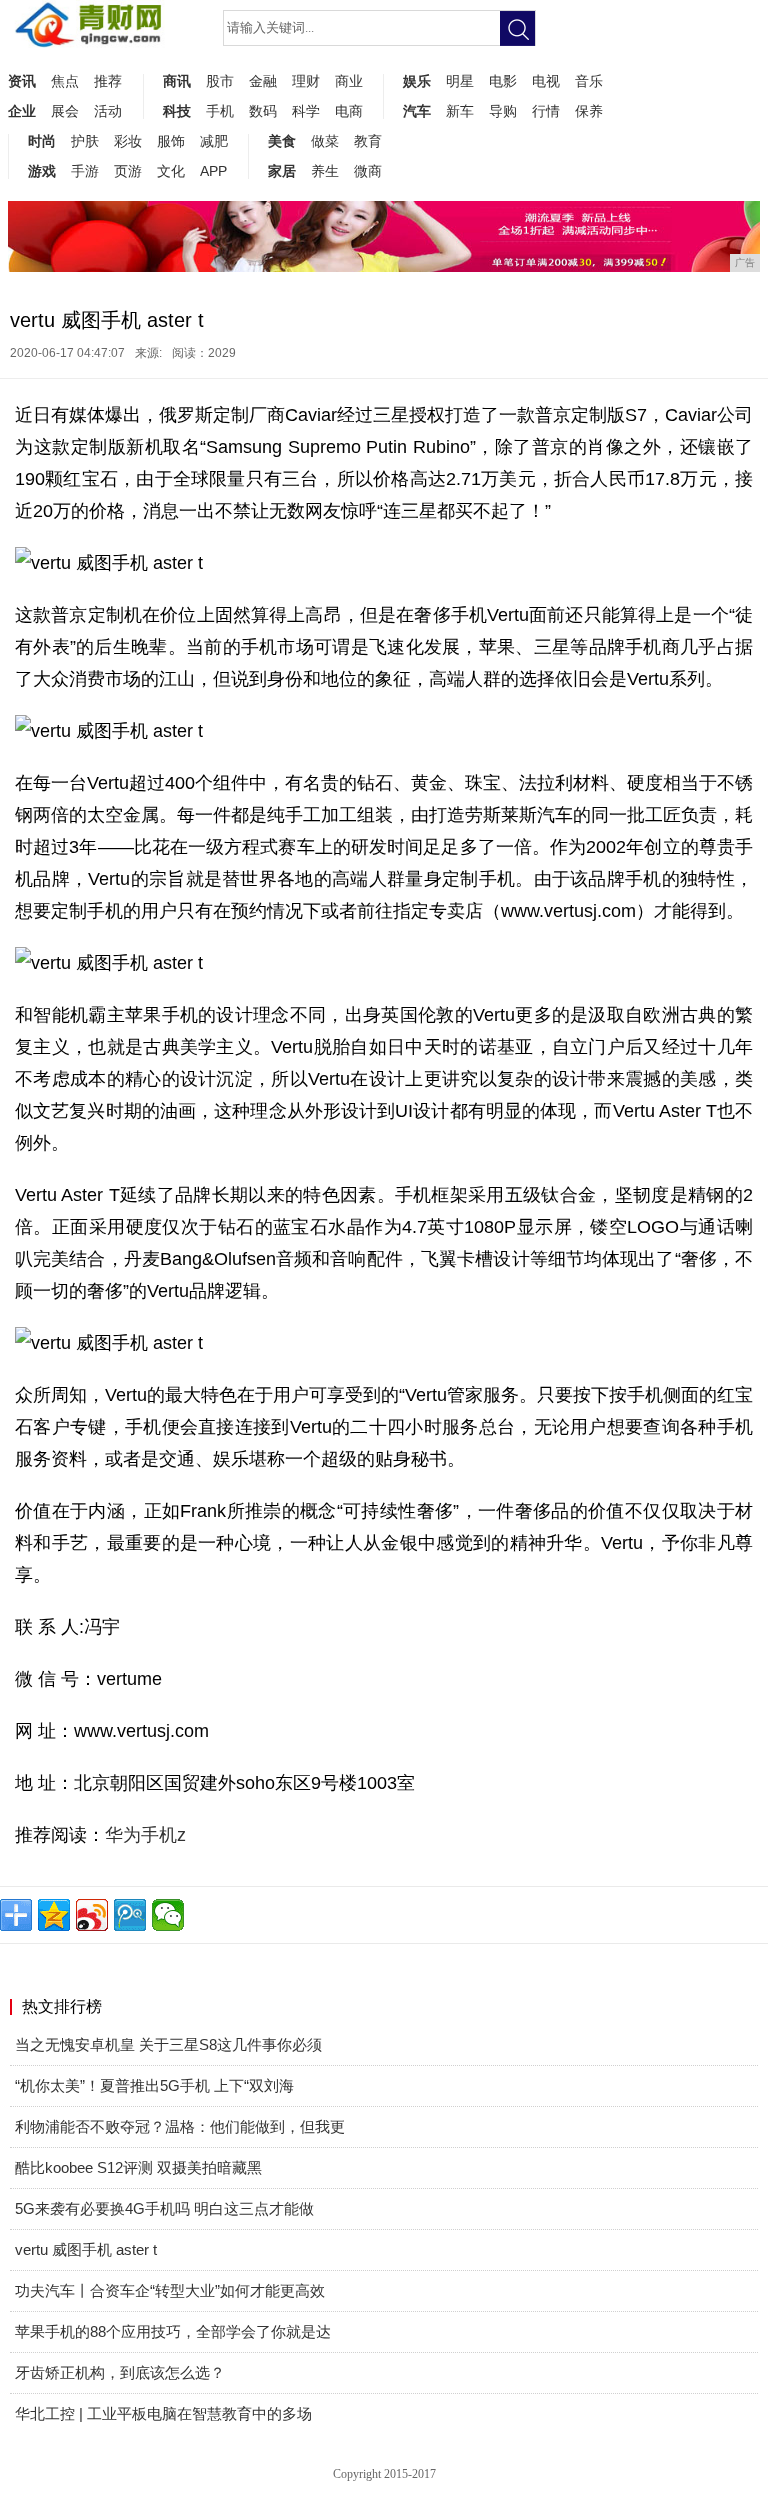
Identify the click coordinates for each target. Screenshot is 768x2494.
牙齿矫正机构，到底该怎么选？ (120, 2372)
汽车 (417, 111)
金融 (263, 81)
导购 (503, 111)
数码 (263, 111)
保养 (589, 111)
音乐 (589, 81)
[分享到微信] (168, 1915)
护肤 (85, 141)
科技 (177, 111)
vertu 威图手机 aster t (86, 2249)
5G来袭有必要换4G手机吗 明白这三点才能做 (164, 2208)
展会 (65, 111)
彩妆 (128, 141)
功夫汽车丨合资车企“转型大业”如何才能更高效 (170, 2290)
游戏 (42, 171)
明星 (460, 81)
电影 (503, 81)
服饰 (171, 141)
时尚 (42, 141)
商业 (349, 81)
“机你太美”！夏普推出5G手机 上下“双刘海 (154, 2085)
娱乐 (417, 81)
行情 (546, 111)
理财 (306, 81)
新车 (460, 111)
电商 (349, 111)
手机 (220, 111)
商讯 (177, 81)
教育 (368, 141)
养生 (325, 171)
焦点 (65, 81)
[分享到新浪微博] (92, 1915)
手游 (85, 171)
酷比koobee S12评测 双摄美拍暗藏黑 (138, 2167)
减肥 (214, 141)
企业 (22, 111)
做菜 (325, 141)
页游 (128, 171)
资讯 (22, 81)
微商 (368, 171)
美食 (282, 141)
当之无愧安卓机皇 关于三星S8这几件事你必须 (168, 2044)
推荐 (108, 81)
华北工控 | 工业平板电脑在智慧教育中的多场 (163, 2413)
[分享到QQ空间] (54, 1915)
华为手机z (145, 1835)
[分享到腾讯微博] (130, 1915)
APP (213, 171)
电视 (546, 81)
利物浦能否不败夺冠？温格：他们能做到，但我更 (180, 2126)
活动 (108, 111)
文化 (171, 171)
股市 (220, 81)
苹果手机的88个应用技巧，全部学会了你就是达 (173, 2331)
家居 (282, 171)
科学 (306, 111)
